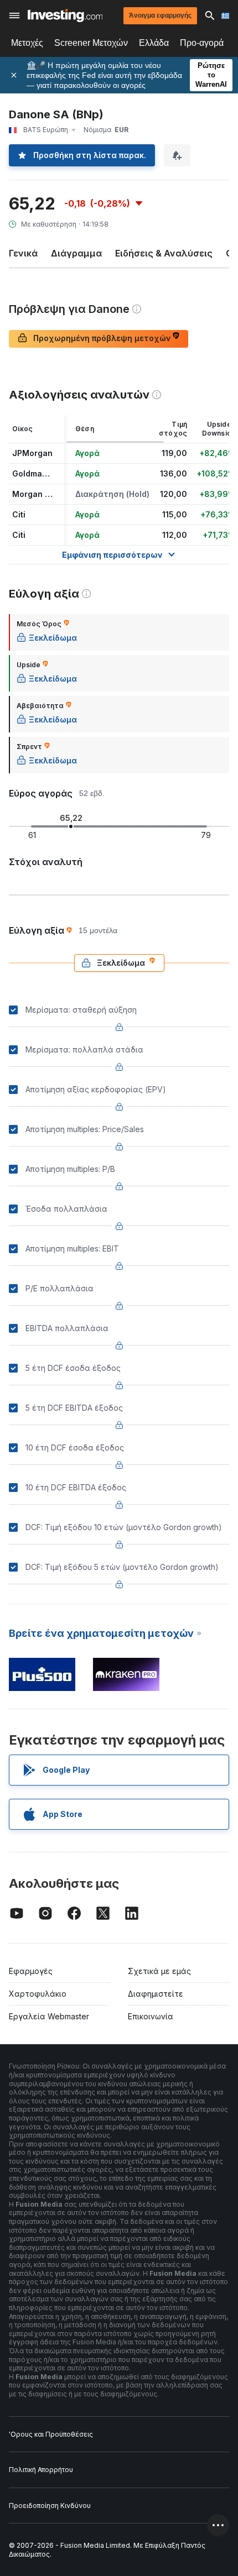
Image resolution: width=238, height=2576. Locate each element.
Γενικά (23, 253)
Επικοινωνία (151, 2016)
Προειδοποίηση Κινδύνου (50, 2506)
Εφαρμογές (31, 1971)
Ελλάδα (154, 43)
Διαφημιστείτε (156, 1994)
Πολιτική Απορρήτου (41, 2470)
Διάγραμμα (76, 253)
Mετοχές (27, 43)
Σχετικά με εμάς (159, 1971)
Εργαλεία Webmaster (49, 2016)
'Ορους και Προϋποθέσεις (51, 2434)
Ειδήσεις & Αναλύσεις (164, 253)
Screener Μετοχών (91, 43)
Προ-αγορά (202, 43)
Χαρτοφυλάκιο (38, 1994)
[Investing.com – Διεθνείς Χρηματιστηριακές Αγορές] (65, 15)
